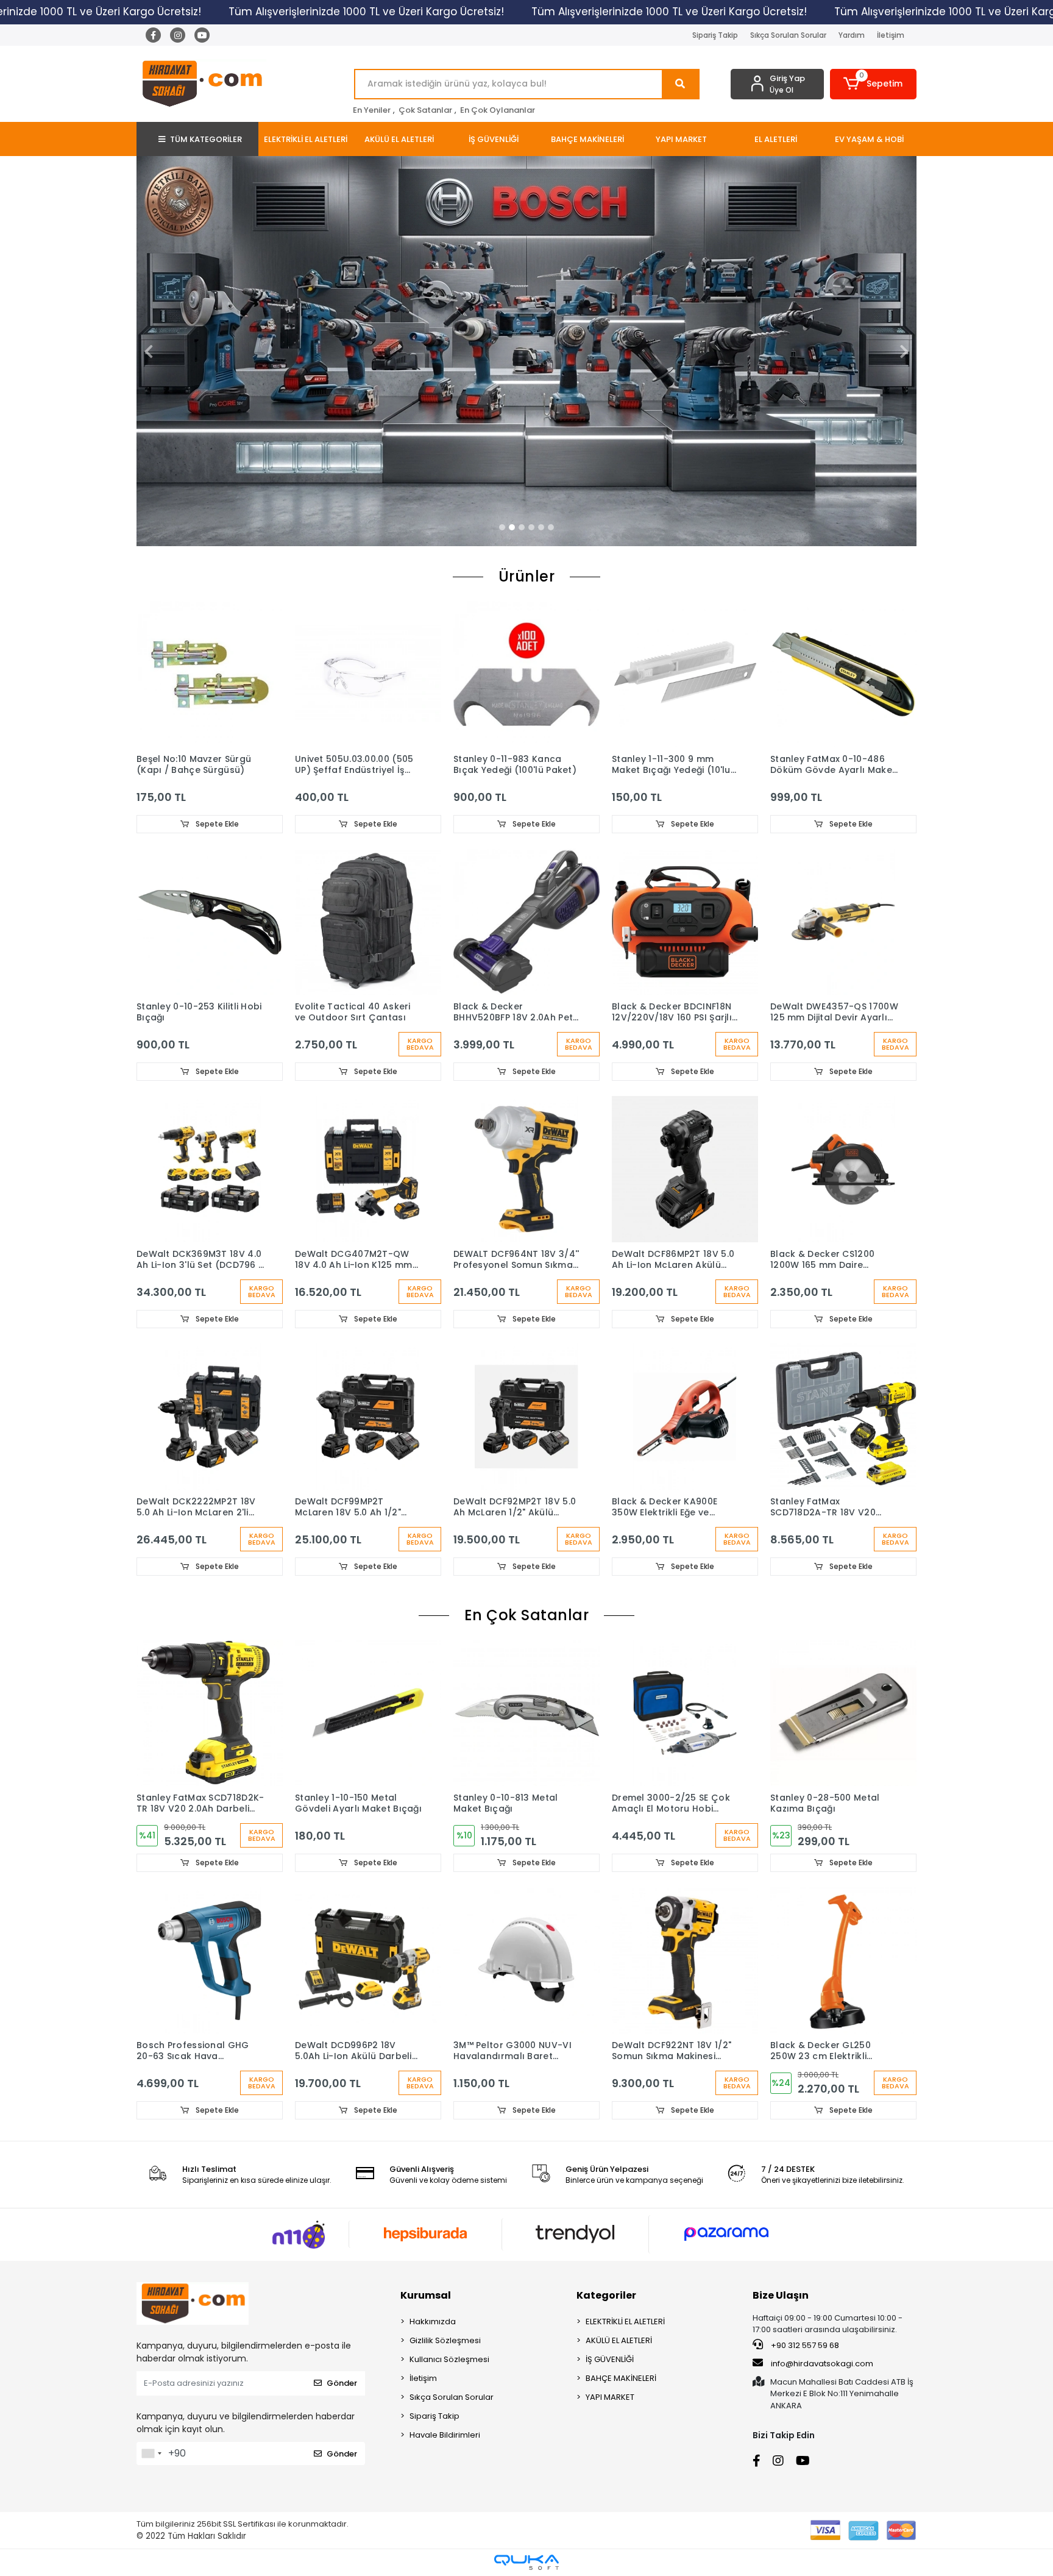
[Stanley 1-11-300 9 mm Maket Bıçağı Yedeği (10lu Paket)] (685, 674)
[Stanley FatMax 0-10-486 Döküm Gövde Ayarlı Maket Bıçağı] (843, 674)
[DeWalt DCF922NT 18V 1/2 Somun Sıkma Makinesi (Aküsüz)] (685, 1960)
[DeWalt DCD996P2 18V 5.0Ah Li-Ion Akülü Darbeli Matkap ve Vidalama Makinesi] (368, 1960)
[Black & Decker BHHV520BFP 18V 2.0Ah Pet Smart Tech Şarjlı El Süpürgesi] (526, 922)
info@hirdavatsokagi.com (821, 2364)
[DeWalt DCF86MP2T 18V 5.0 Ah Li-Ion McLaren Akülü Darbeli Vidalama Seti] (685, 1169)
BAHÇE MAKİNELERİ (621, 2378)
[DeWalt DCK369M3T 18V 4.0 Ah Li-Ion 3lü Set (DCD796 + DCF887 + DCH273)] (210, 1169)
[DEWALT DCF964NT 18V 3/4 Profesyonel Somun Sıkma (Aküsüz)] (526, 1169)
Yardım (852, 35)
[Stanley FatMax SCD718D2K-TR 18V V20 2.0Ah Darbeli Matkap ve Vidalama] (210, 1713)
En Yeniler (372, 110)
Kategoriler (606, 2295)
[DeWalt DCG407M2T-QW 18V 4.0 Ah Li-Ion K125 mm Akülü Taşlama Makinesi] (368, 1169)
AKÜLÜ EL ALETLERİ (619, 2340)
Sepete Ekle (216, 824)
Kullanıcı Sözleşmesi (449, 2359)
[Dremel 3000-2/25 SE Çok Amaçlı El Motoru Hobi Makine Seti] (685, 1713)
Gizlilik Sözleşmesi (445, 2340)
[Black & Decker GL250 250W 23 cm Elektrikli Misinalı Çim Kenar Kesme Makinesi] (843, 1960)
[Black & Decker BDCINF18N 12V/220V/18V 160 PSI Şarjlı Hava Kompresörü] (685, 922)
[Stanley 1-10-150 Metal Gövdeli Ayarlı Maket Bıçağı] (368, 1713)
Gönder (342, 2383)
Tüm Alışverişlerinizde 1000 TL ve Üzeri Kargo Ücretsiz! (366, 12)
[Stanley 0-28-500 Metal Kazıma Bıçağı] (843, 1713)
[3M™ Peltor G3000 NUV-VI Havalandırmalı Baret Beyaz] (526, 1960)
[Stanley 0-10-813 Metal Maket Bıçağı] (526, 1713)
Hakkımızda (433, 2322)
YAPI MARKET (610, 2397)
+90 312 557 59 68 (804, 2345)
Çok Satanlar (425, 110)
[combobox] (151, 2453)
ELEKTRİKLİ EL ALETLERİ (625, 2322)
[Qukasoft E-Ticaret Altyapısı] (526, 2562)
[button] (874, 84)
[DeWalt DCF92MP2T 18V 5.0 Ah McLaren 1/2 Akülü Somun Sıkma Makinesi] (526, 1417)
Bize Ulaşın (781, 2295)
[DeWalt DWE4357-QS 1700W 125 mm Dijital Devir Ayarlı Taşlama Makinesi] (843, 922)
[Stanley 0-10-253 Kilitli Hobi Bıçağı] (210, 922)
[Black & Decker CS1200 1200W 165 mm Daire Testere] (843, 1169)
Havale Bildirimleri (445, 2435)
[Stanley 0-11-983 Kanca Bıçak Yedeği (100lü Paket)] (526, 674)
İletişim (891, 35)
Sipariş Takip (715, 35)
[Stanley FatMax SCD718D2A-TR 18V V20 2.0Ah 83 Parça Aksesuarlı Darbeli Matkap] (843, 1417)
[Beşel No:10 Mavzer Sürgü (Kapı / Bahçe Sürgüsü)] (210, 674)
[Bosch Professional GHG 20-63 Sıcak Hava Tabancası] (210, 1960)
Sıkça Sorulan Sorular (788, 35)
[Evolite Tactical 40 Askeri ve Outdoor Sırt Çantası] (368, 922)
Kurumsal (426, 2295)
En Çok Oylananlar (498, 110)
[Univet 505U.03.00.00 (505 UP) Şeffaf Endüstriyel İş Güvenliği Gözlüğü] (368, 674)
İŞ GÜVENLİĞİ (610, 2359)
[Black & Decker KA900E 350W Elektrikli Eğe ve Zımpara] (685, 1417)
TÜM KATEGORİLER (206, 139)
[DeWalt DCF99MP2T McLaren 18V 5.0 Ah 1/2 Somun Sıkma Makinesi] (368, 1417)
